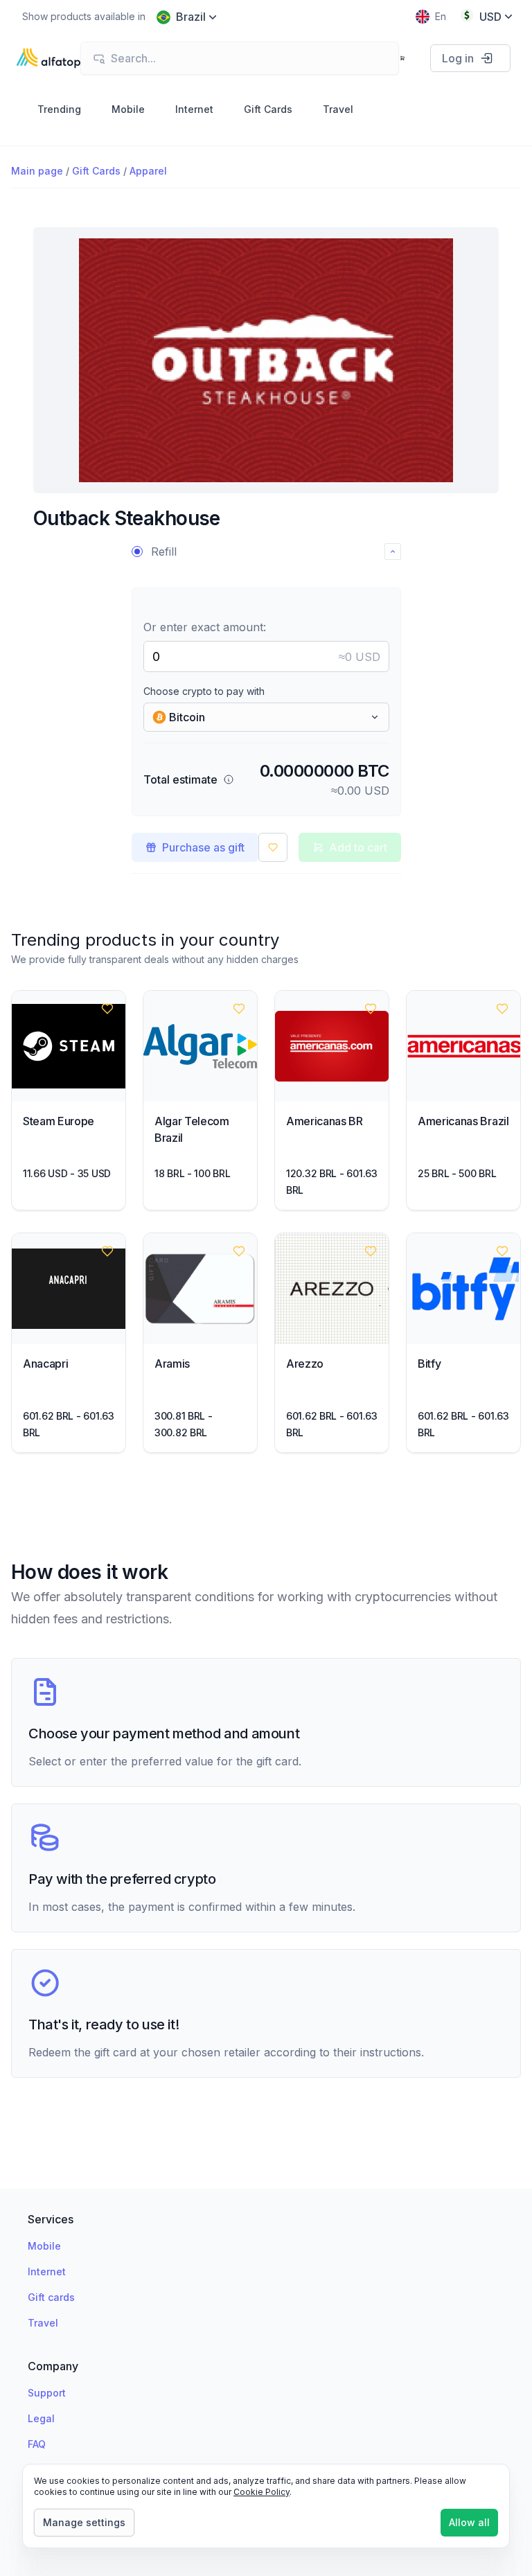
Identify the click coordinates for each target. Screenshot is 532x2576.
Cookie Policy (261, 2492)
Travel (43, 2323)
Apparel (148, 171)
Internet (47, 2271)
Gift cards (51, 2297)
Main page (37, 171)
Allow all (469, 2522)
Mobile (44, 2246)
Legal (41, 2418)
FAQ (37, 2444)
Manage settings (84, 2522)
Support (47, 2393)
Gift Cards (96, 171)
